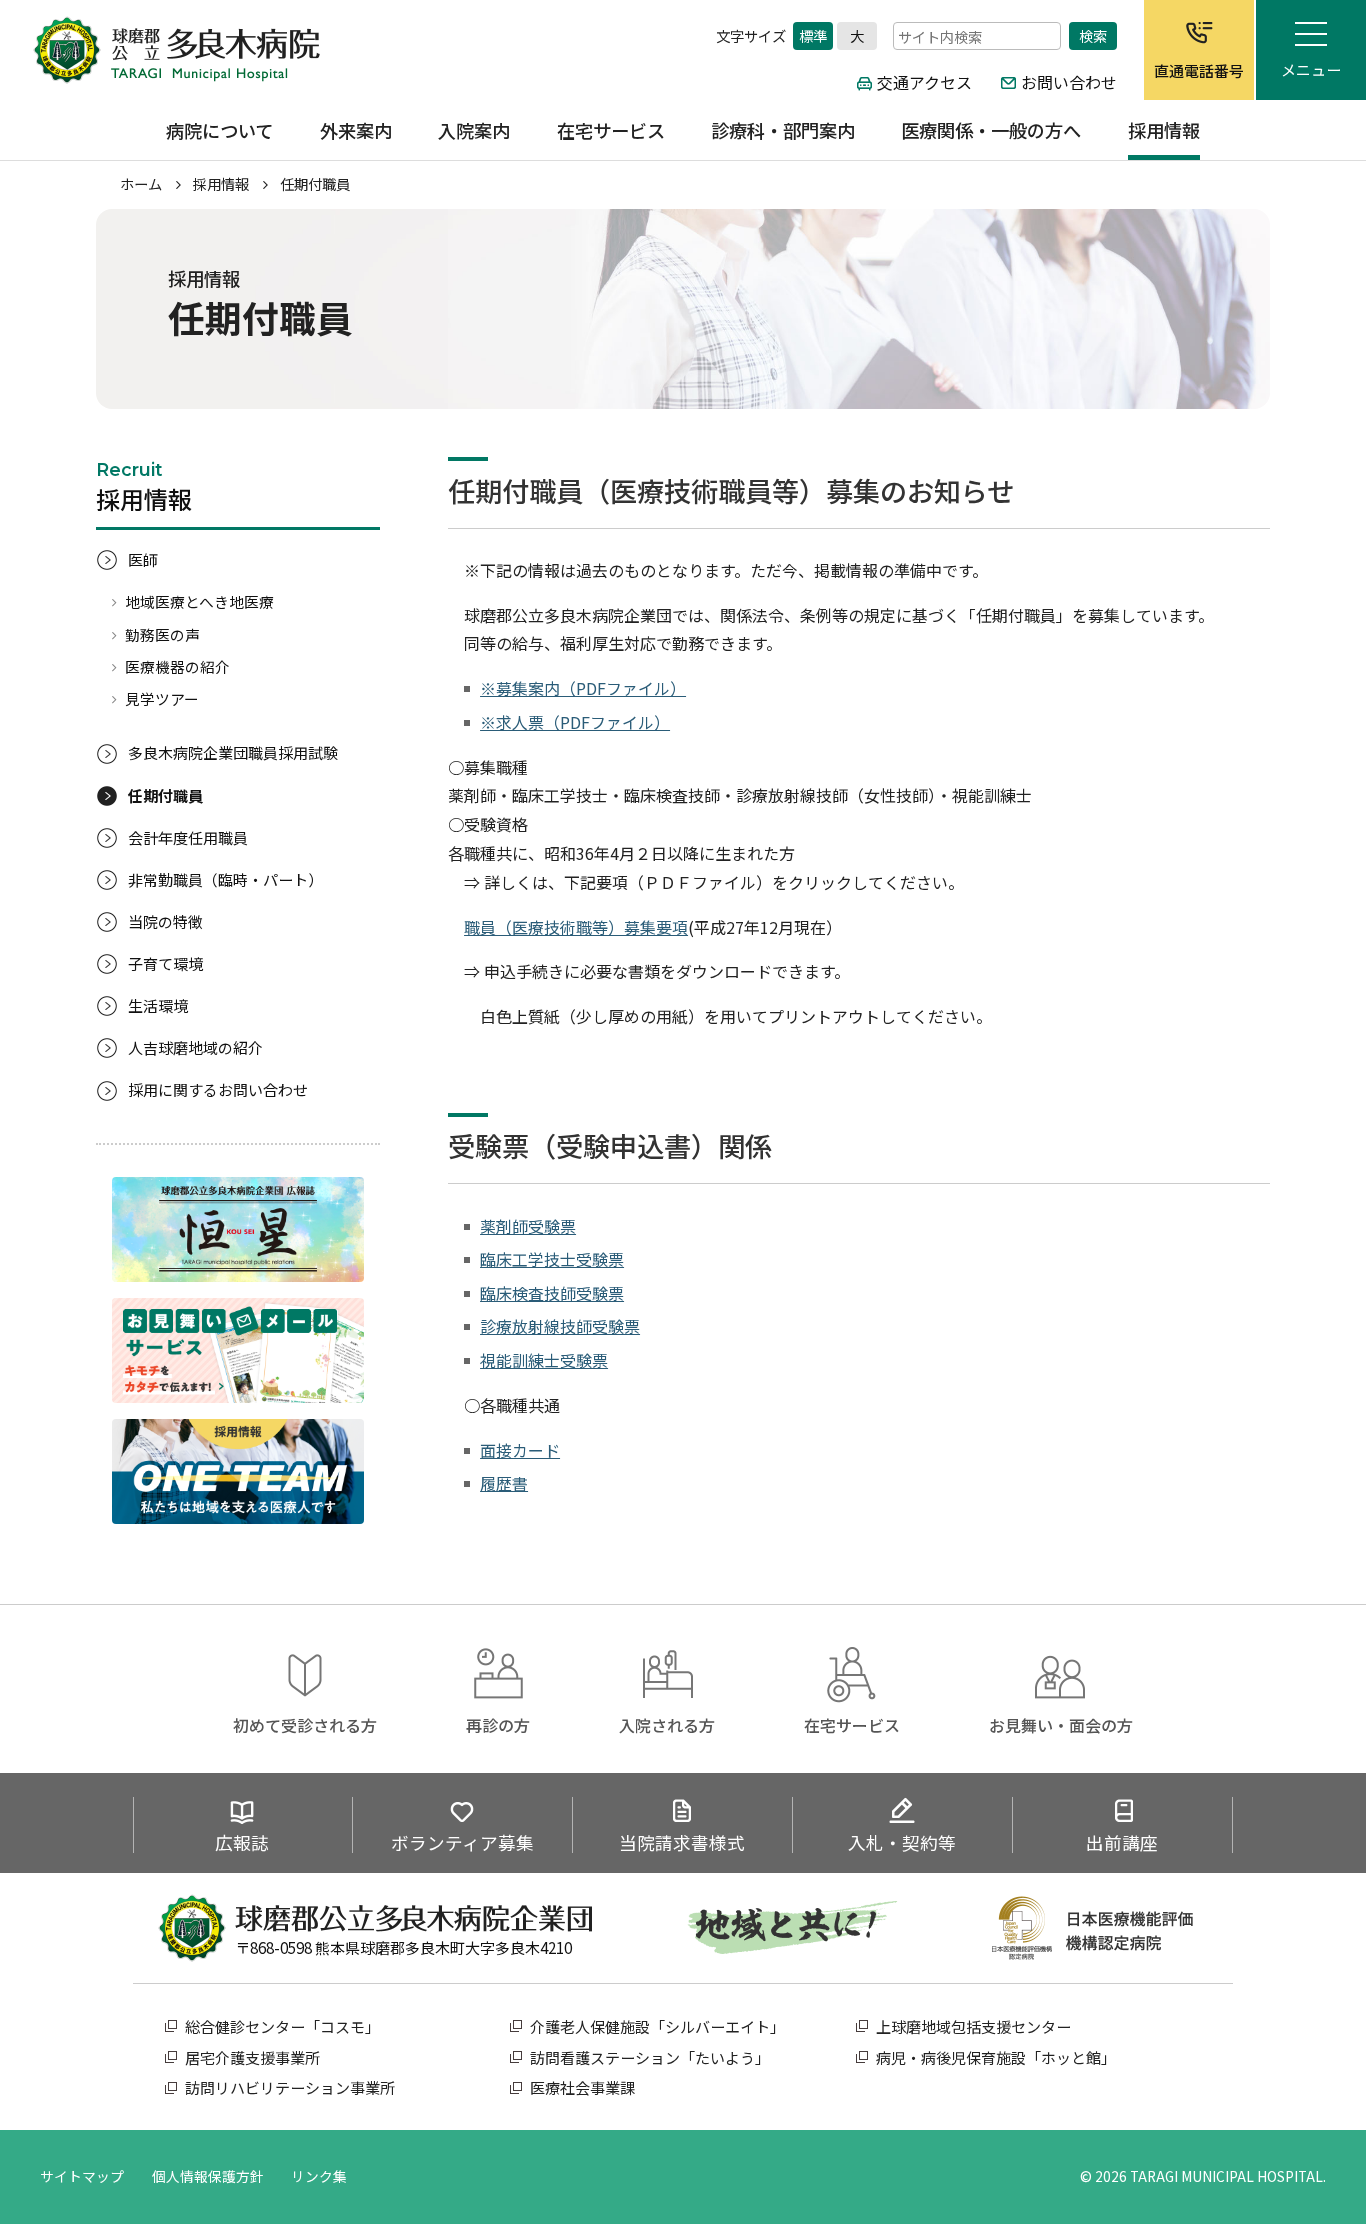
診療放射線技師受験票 (560, 1326)
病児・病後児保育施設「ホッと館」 (996, 2057)
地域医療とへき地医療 (199, 601)
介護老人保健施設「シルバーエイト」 (657, 2026)
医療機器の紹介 (177, 666)
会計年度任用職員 (188, 837)
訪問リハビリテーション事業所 (290, 2087)
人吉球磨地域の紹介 (195, 1047)
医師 (143, 559)
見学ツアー (162, 698)
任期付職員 (165, 795)
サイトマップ (82, 2176)
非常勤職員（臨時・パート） (225, 879)
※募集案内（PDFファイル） (583, 688)
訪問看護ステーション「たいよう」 (650, 2057)
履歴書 (504, 1483)
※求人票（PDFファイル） (575, 722)
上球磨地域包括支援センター (973, 2026)
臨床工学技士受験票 (552, 1259)
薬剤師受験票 (528, 1226)
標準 (813, 35)
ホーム (141, 183)
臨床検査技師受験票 (552, 1293)
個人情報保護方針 (208, 2176)
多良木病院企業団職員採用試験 (233, 752)
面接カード (520, 1450)
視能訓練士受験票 (544, 1360)
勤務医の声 (162, 634)
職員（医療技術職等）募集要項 (576, 927)
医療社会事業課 (582, 2087)
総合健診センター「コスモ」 (282, 2026)
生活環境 (158, 1005)
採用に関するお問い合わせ (218, 1089)
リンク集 (319, 2176)
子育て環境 (165, 963)
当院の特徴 (165, 921)
